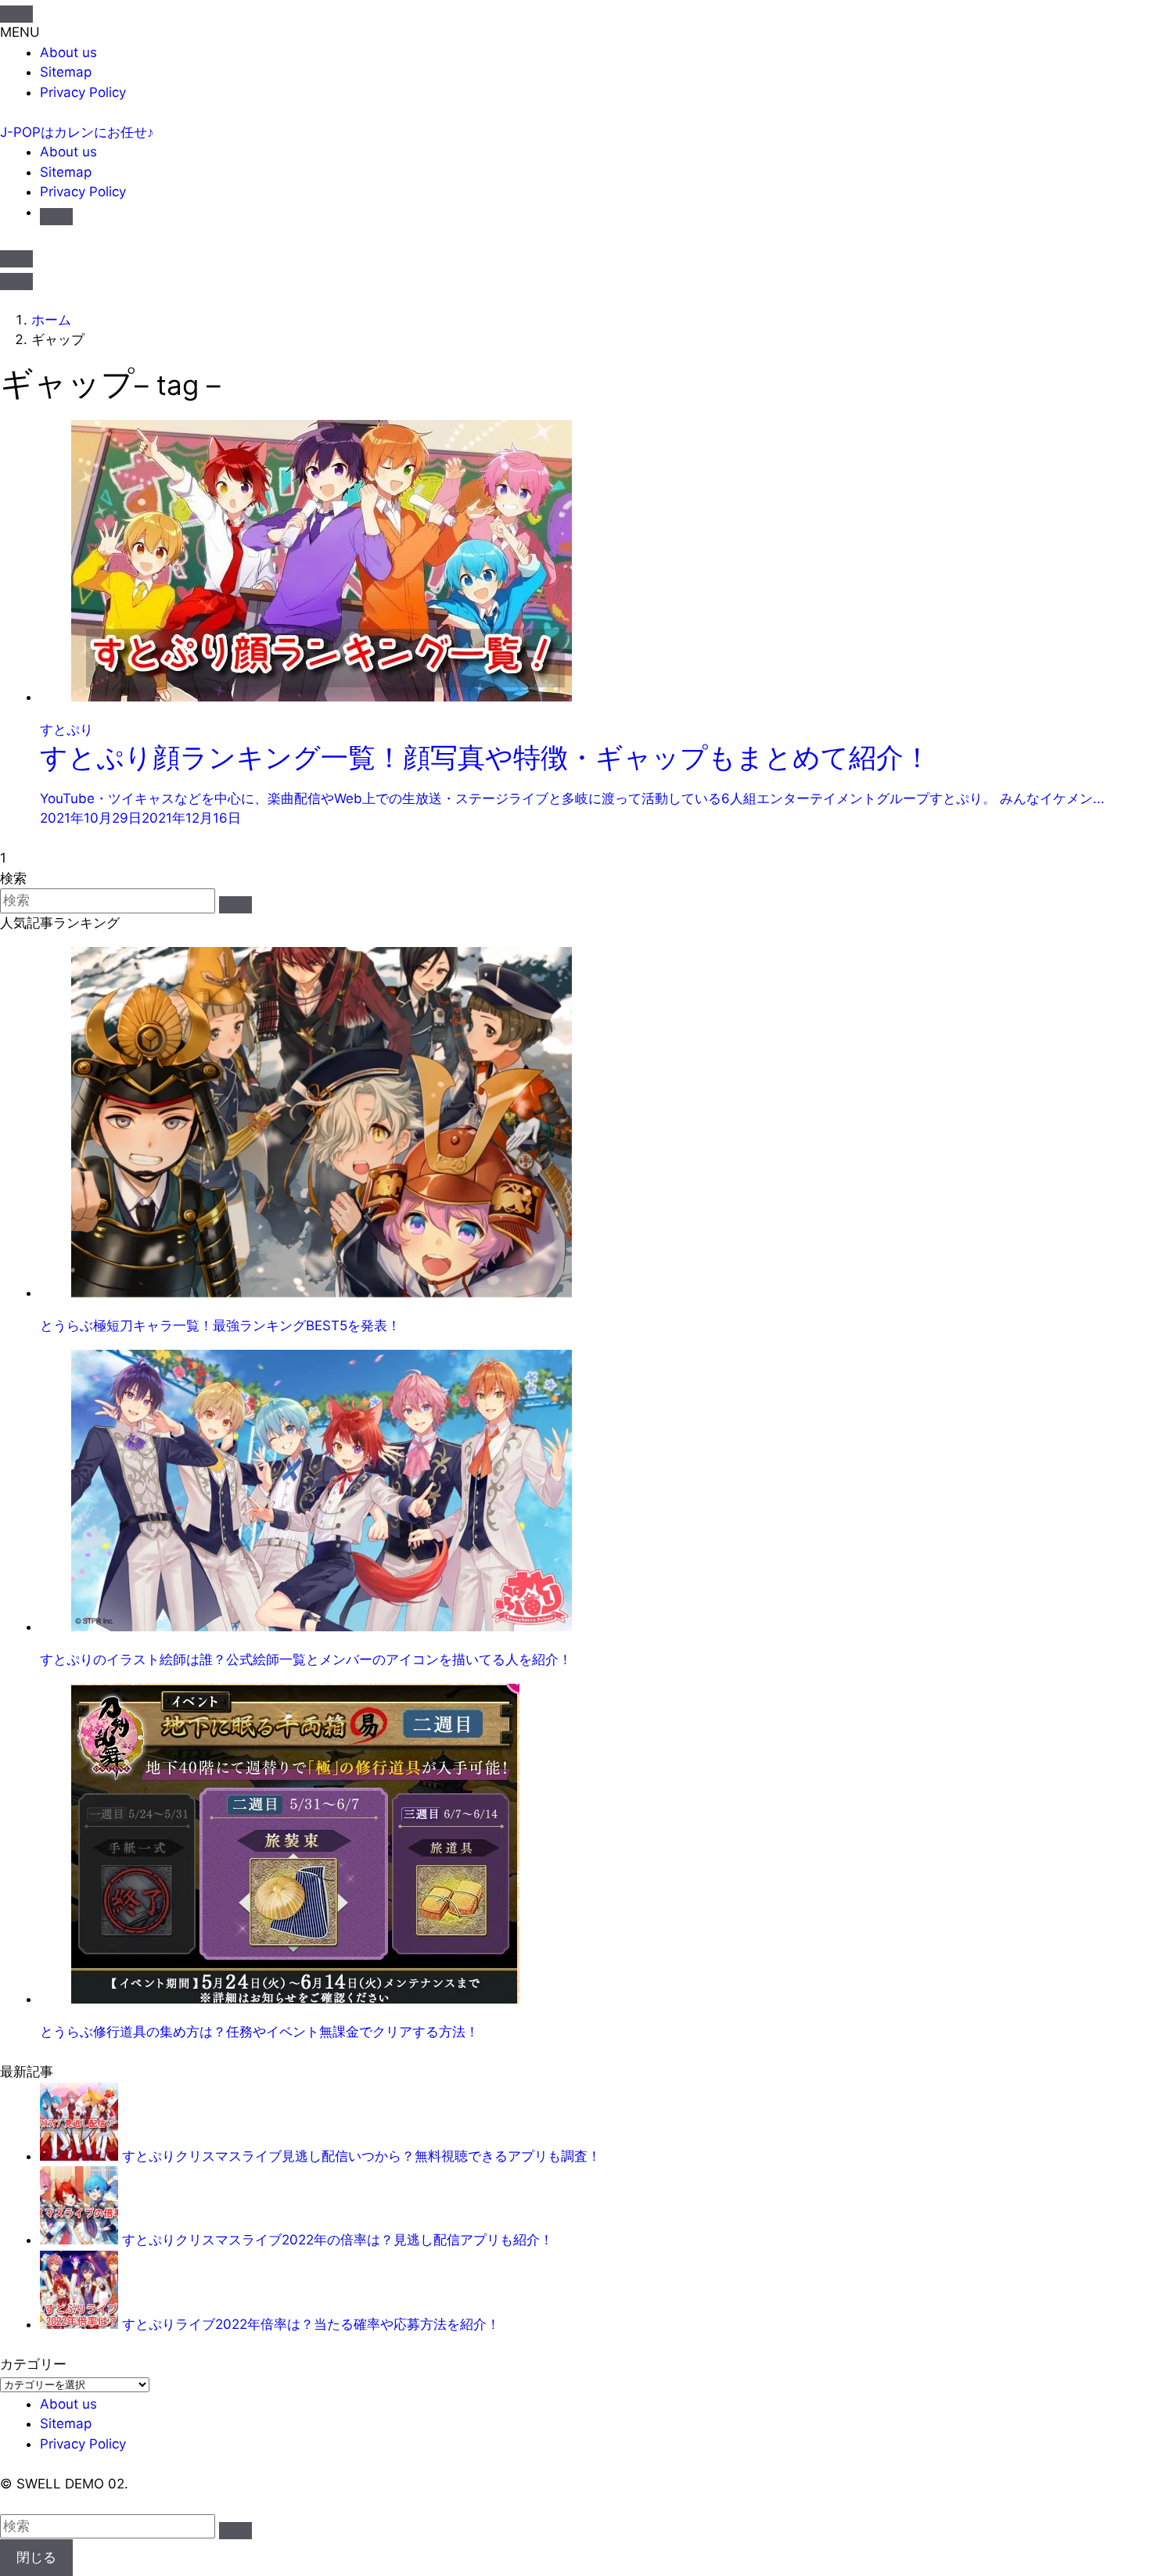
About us (68, 52)
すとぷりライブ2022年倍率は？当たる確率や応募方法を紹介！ (311, 2324)
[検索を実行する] (235, 905)
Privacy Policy (83, 92)
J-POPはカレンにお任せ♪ (77, 132)
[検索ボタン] (56, 217)
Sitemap (66, 72)
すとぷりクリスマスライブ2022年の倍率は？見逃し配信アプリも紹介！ (338, 2240)
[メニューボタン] (16, 282)
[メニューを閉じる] (16, 14)
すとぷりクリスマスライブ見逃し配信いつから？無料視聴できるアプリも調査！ (361, 2156)
